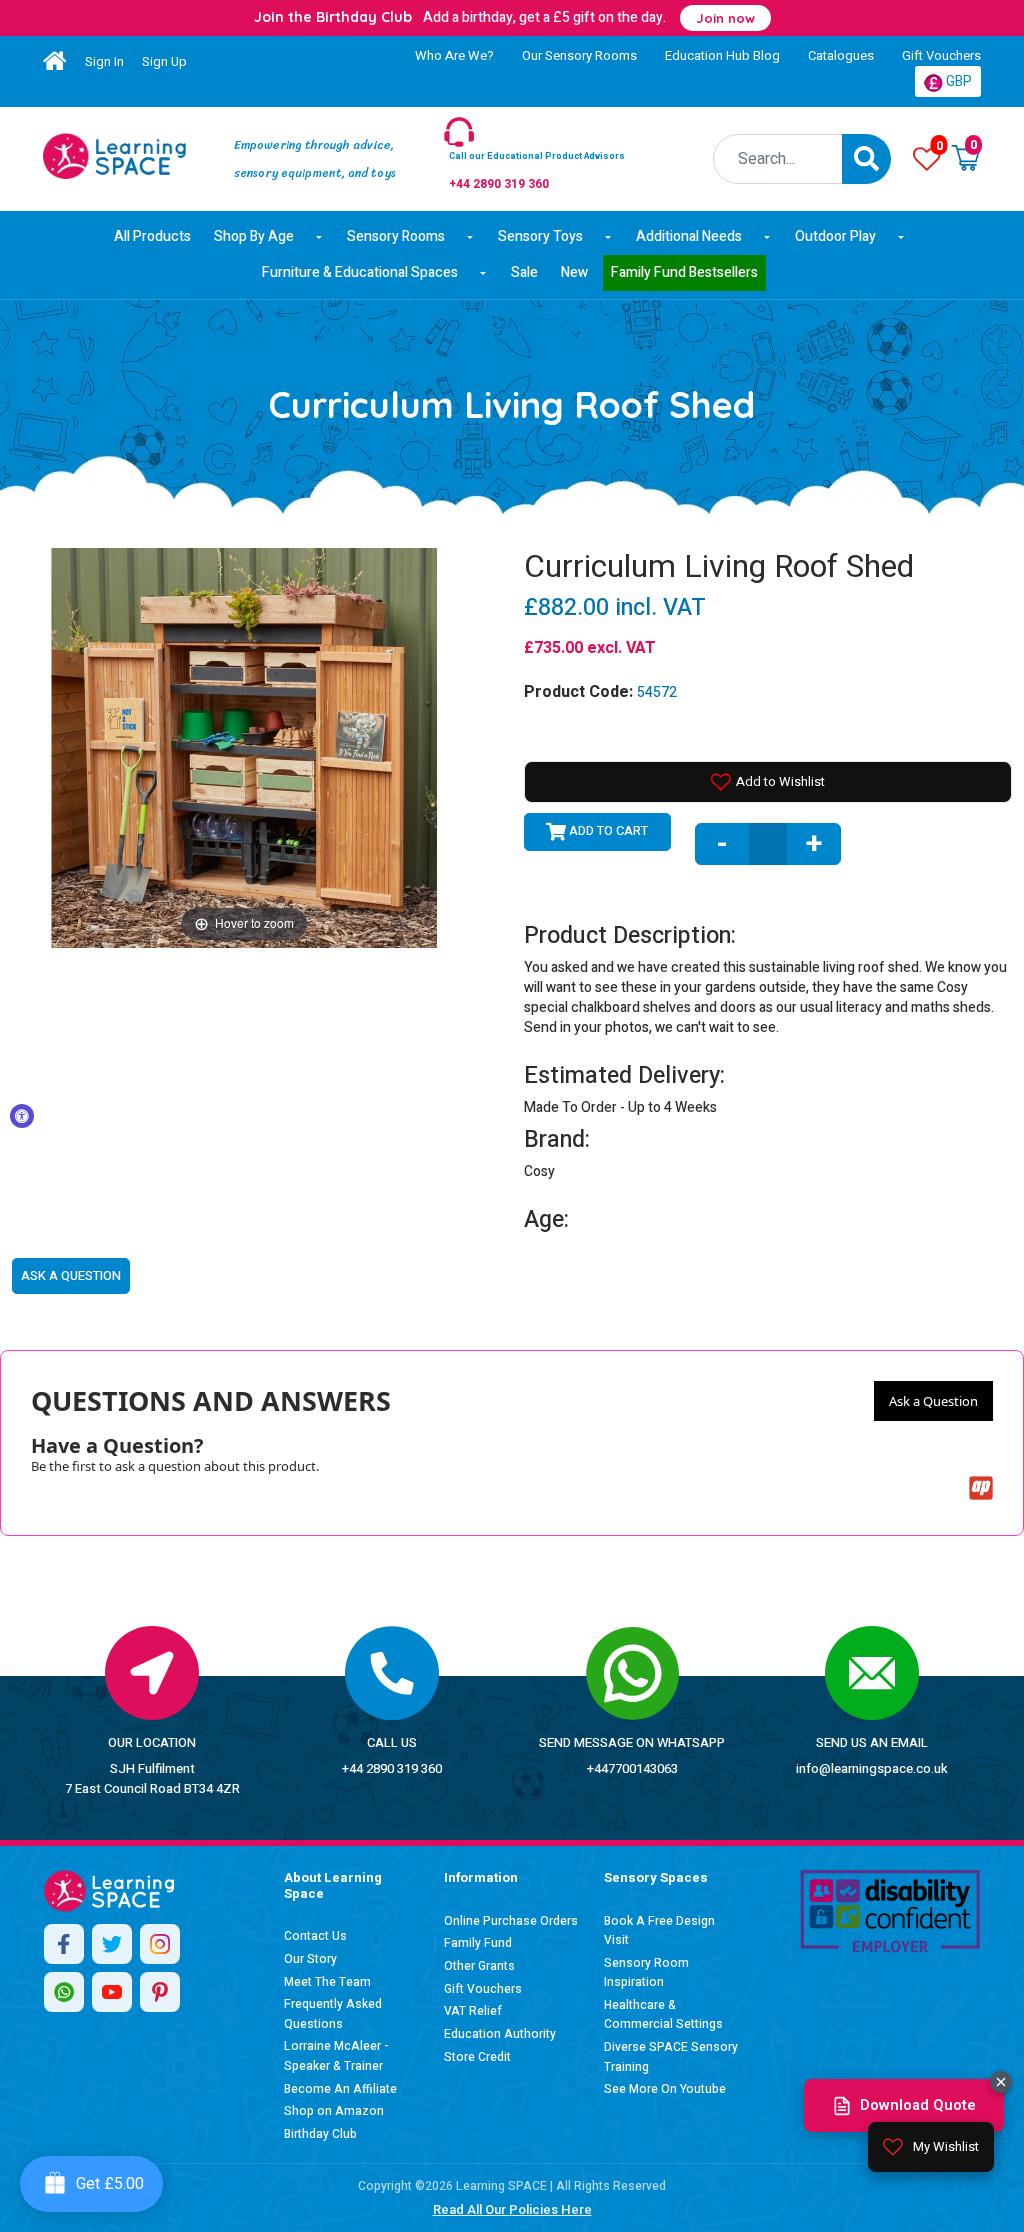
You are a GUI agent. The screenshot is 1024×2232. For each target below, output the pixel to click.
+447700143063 (632, 1768)
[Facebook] (64, 1944)
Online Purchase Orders (511, 1921)
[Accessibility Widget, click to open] (22, 1116)
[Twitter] (112, 1944)
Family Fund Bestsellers (684, 272)
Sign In (104, 61)
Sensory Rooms (396, 236)
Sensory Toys (540, 236)
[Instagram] (160, 1944)
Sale (524, 272)
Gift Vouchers (941, 55)
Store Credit (477, 2057)
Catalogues (841, 55)
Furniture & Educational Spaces (360, 272)
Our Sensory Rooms (579, 55)
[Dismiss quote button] (1001, 2082)
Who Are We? (454, 55)
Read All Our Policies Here (512, 2209)
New (574, 272)
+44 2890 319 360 (392, 1768)
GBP (957, 81)
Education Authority (500, 2034)
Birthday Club (320, 2134)
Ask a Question (933, 1401)
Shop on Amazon (334, 2111)
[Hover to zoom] (244, 746)
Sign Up (164, 61)
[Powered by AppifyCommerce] (981, 1488)
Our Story (310, 1959)
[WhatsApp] (64, 1992)
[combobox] (778, 159)
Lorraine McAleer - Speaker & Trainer (336, 2056)
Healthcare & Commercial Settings (663, 2015)
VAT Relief (473, 2011)
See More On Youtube (665, 2089)
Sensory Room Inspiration (646, 1973)
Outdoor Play (835, 236)
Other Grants (479, 1966)
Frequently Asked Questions (333, 2014)
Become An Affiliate (340, 2089)
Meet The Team (327, 1982)
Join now (725, 18)
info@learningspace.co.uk (872, 1768)
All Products (152, 236)
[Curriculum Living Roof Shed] (114, 156)
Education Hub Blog (722, 55)
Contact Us (315, 1936)
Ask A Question (71, 1275)
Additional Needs (689, 236)
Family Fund (478, 1943)
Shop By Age (254, 236)
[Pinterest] (160, 1992)
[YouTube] (112, 1992)
